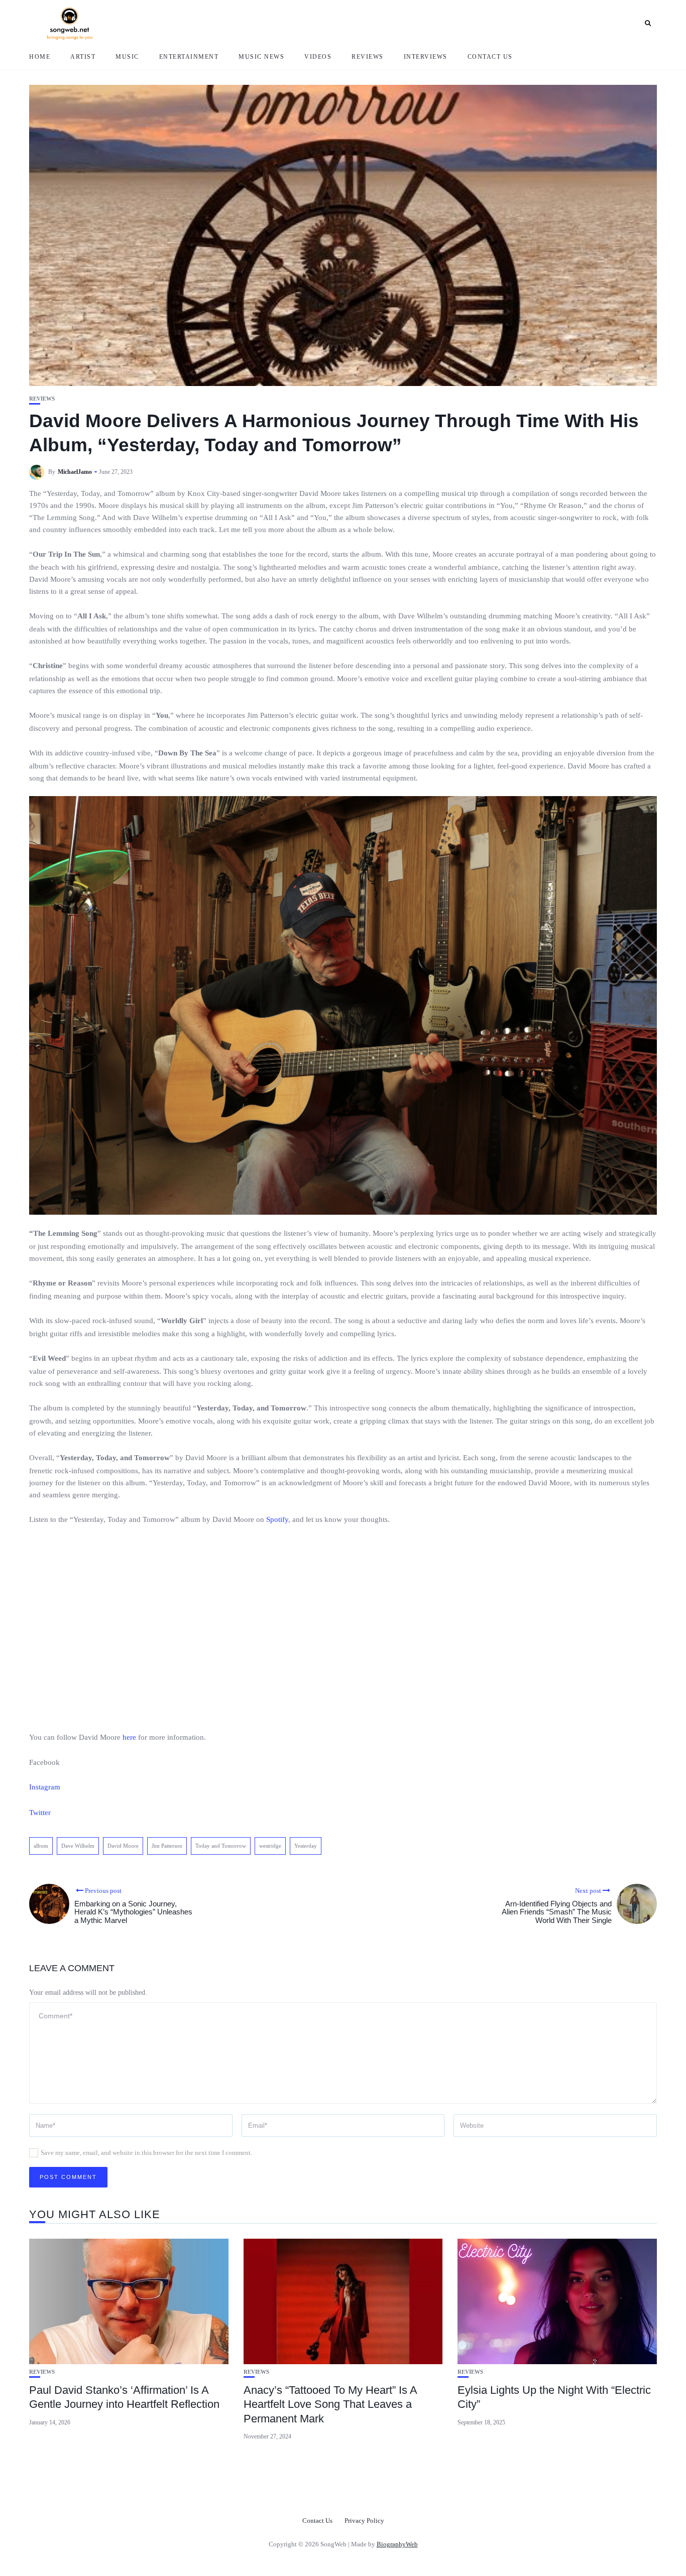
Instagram (45, 1787)
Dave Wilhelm (78, 1846)
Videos (318, 57)
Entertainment (189, 57)
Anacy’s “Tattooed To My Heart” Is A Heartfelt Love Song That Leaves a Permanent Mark (330, 2404)
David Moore (123, 1846)
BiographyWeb (397, 2544)
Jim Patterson (167, 1846)
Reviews (368, 57)
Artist (83, 57)
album (41, 1846)
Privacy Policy (364, 2521)
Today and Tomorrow (221, 1846)
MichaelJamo (75, 472)
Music (127, 57)
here (129, 1737)
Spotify (277, 1519)
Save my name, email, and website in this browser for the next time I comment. (146, 2153)
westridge (270, 1846)
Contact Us (490, 57)
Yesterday (306, 1846)
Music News (261, 57)
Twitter (40, 1813)
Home (40, 57)
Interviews (426, 57)
